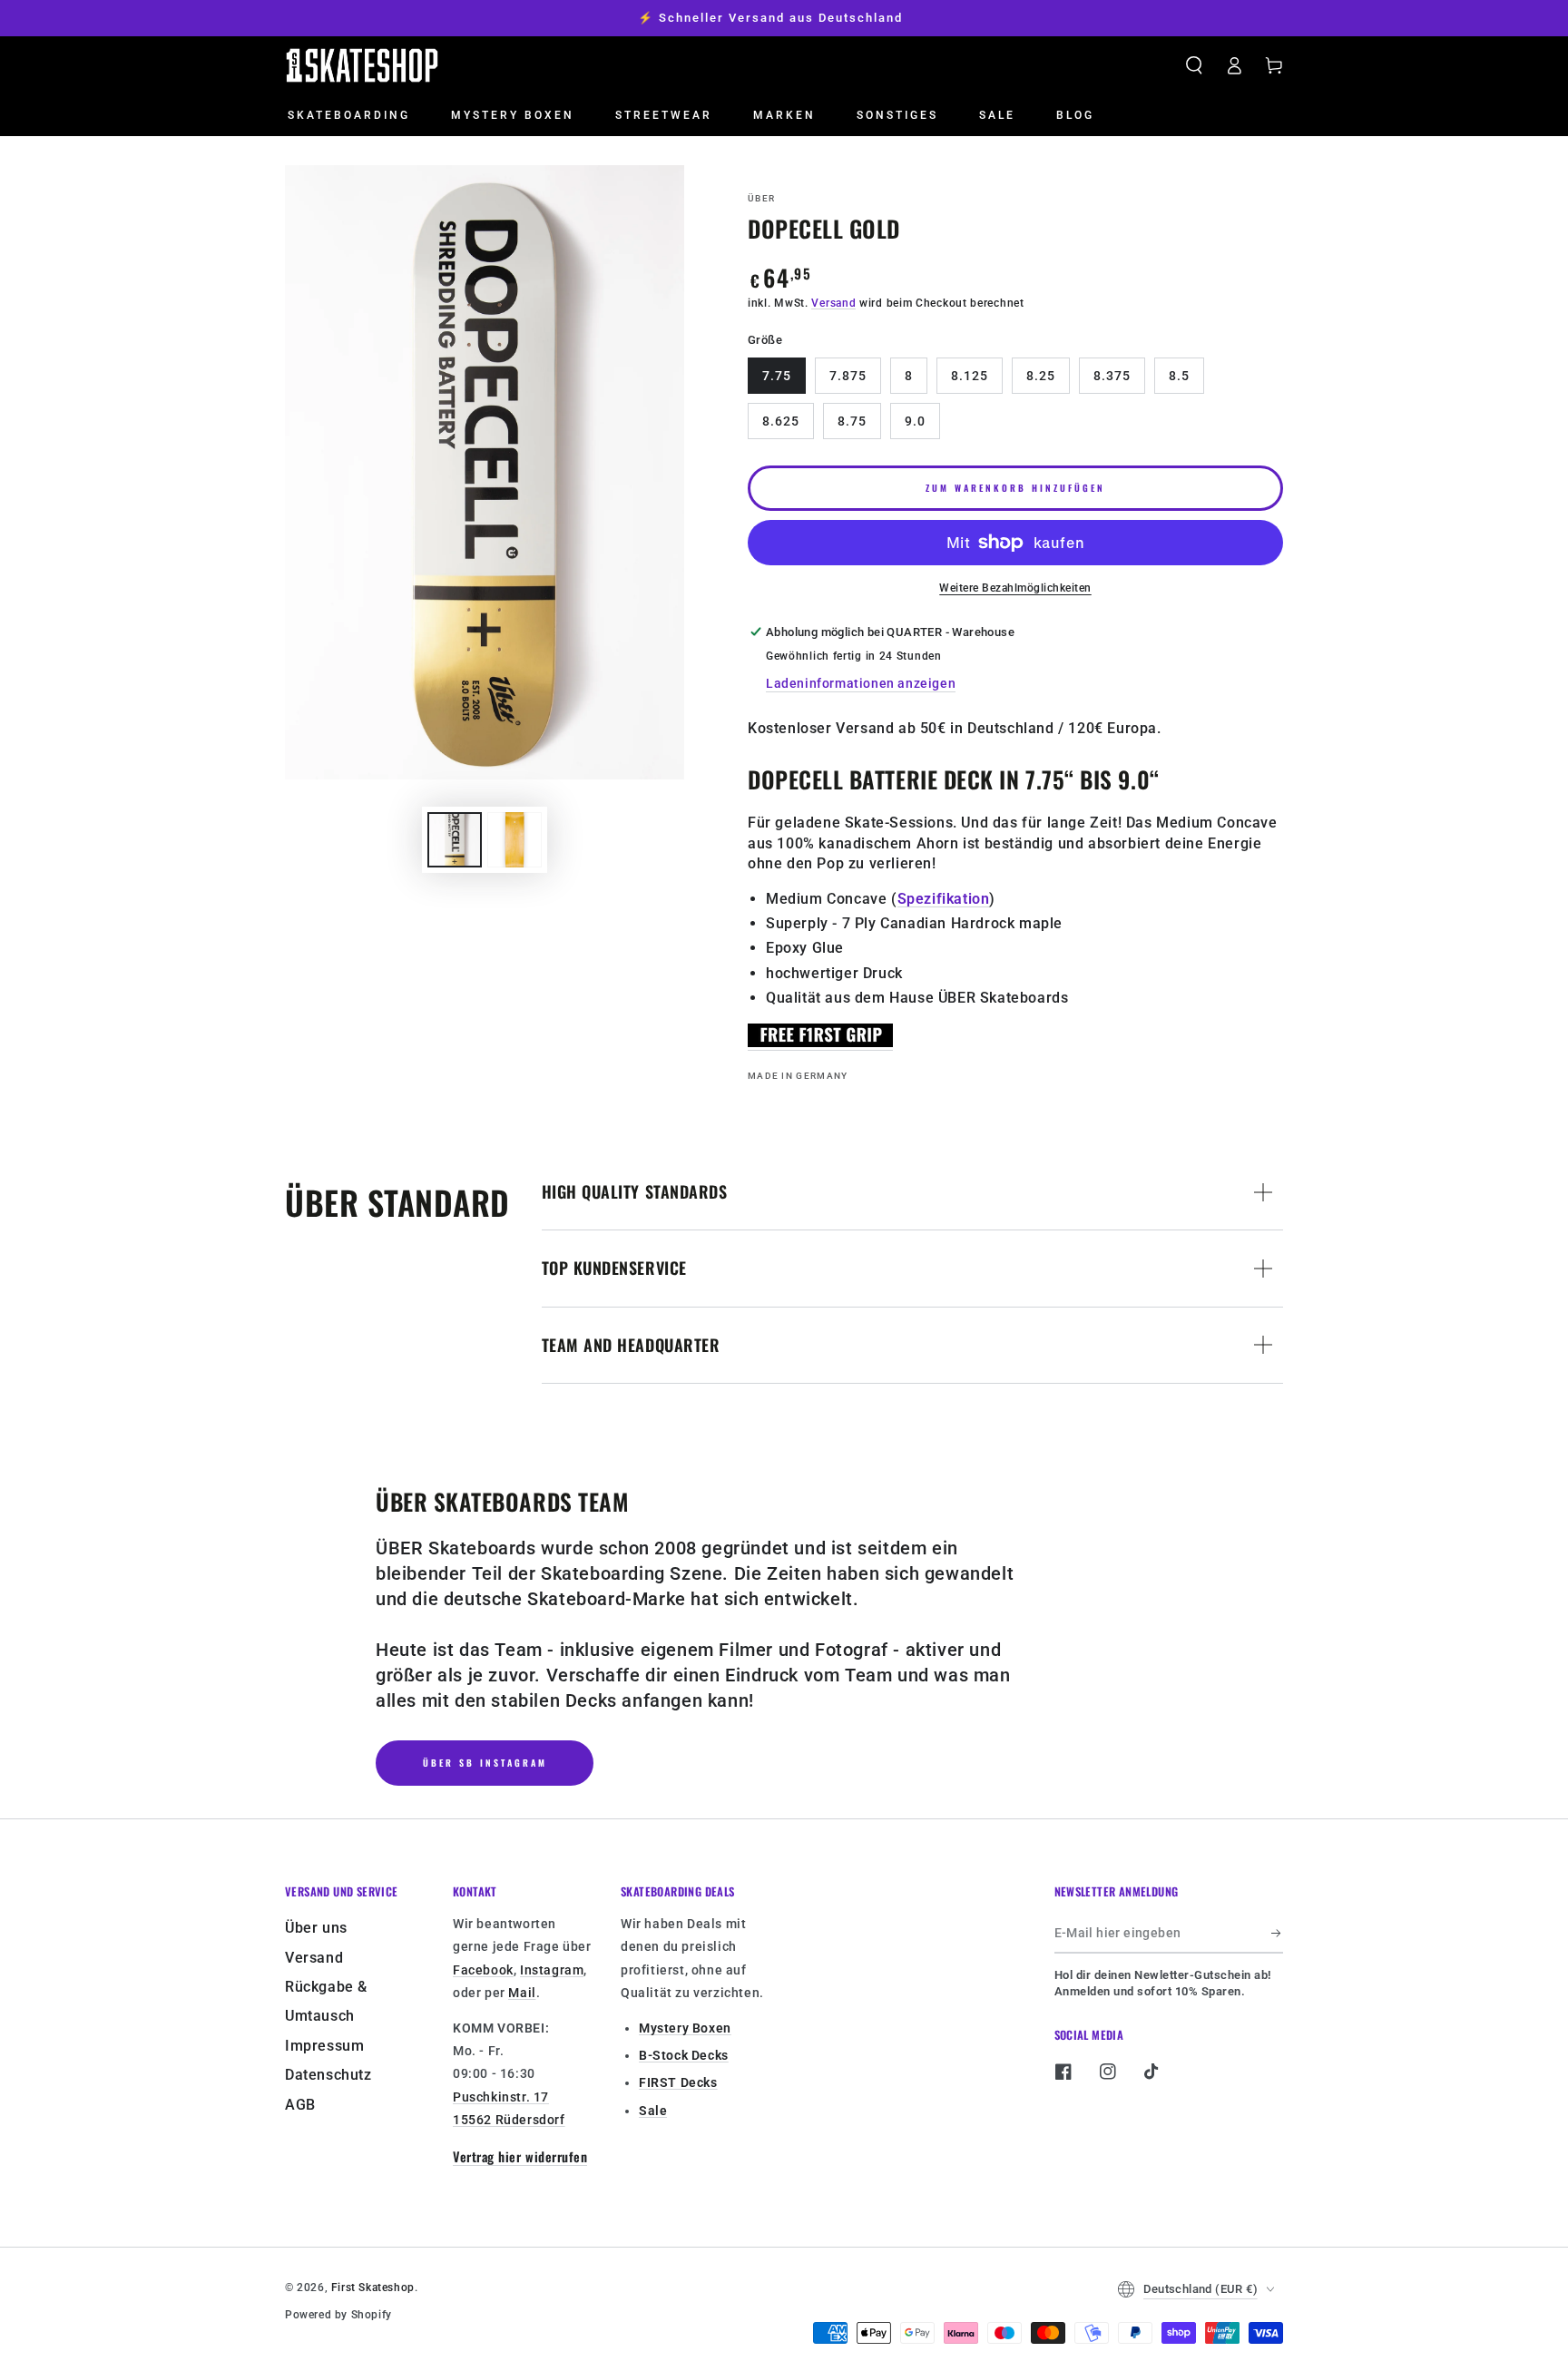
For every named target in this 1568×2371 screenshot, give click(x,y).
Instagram (552, 1970)
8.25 (1041, 376)
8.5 (1179, 376)
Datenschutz (328, 2075)
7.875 (848, 376)
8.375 (1112, 376)
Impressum (324, 2046)
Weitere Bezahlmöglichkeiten (1015, 588)
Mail (522, 1993)
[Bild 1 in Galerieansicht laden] (455, 840)
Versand (833, 303)
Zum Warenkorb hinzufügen (1015, 488)
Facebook (483, 1970)
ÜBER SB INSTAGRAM (485, 1763)
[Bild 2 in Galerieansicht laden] (514, 840)
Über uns (316, 1928)
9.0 (915, 421)
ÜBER (761, 198)
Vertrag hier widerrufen (520, 2156)
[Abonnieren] (1277, 1933)
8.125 (970, 376)
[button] (1194, 65)
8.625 (781, 421)
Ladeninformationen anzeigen (861, 683)
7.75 (777, 376)
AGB (300, 2105)
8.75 (852, 421)
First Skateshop (373, 2288)
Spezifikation (944, 899)
